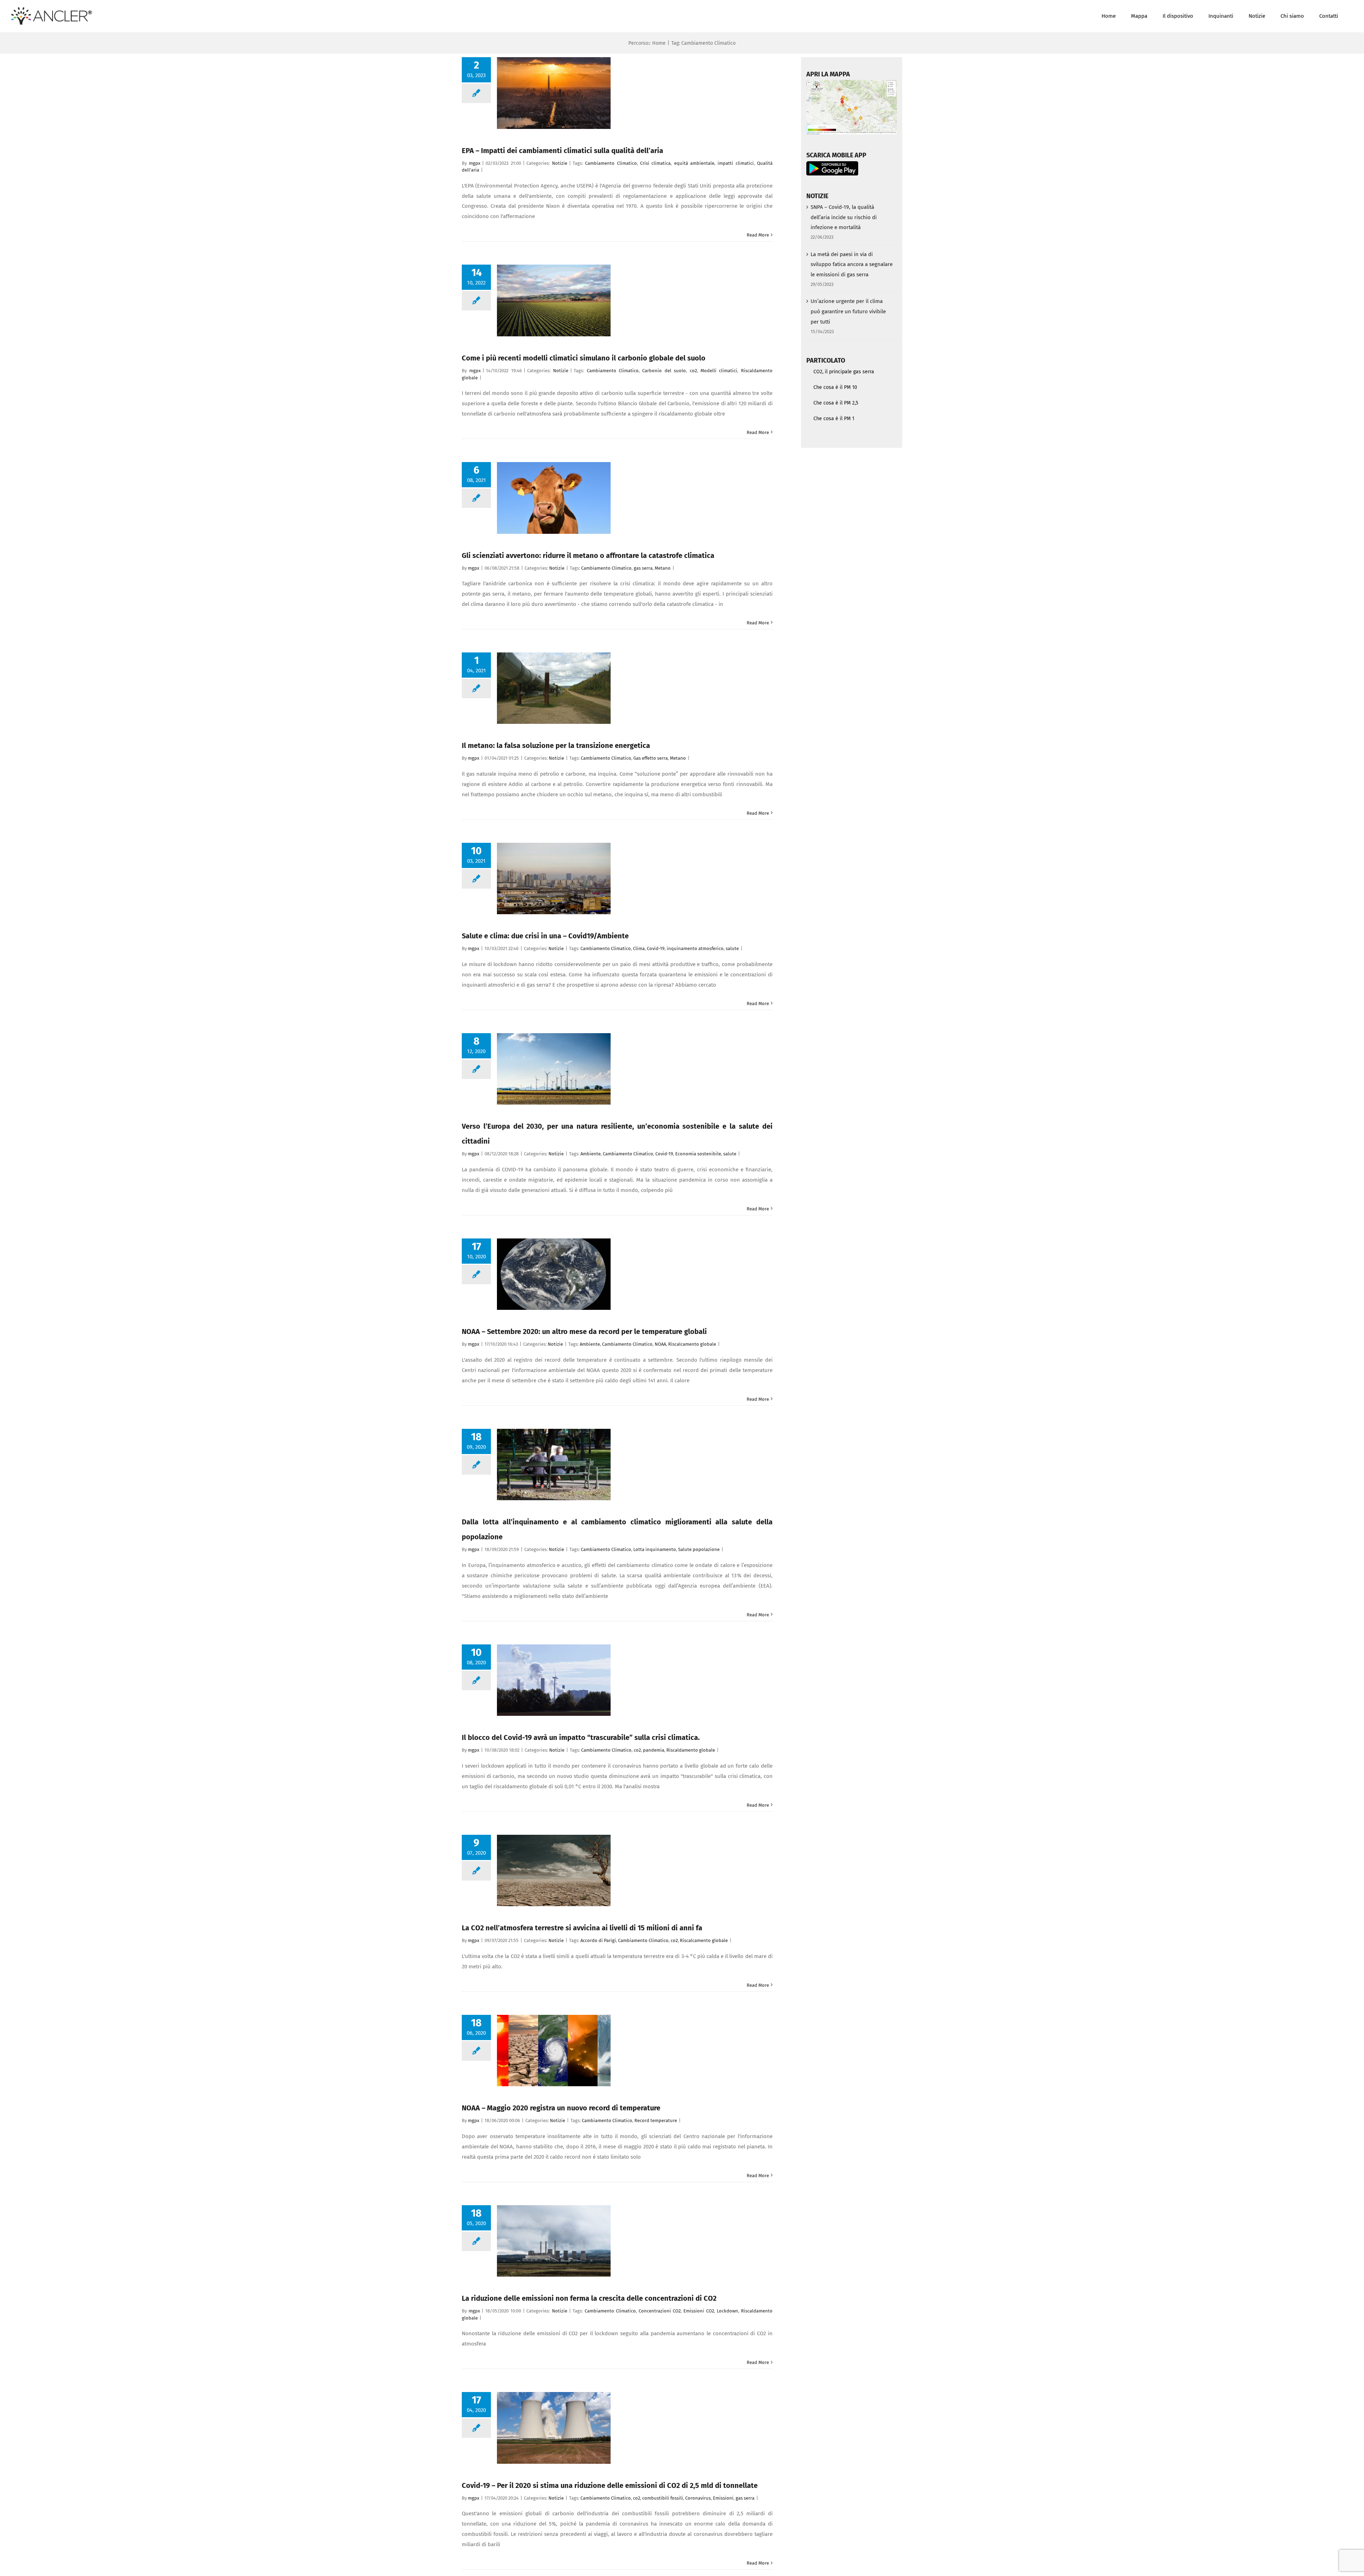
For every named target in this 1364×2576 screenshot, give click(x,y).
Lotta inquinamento (655, 1549)
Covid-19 (656, 948)
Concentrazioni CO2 (660, 2311)
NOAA (660, 1344)
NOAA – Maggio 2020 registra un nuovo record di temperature (561, 2108)
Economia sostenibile (698, 1154)
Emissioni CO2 (699, 2311)
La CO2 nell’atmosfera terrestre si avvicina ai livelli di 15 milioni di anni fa (582, 1928)
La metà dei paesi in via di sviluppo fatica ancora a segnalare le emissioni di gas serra (852, 265)
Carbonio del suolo (664, 371)
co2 (693, 371)
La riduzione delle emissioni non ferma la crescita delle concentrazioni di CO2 (589, 2298)
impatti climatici (735, 163)
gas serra (643, 568)
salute (732, 948)
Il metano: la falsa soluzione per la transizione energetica (556, 745)
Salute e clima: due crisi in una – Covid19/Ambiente (545, 936)
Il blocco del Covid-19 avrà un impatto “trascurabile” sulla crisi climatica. (581, 1737)
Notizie (560, 163)
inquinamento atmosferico (695, 948)
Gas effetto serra (651, 758)
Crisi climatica (655, 163)
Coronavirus (698, 2498)
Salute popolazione (699, 1549)
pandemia (654, 1750)
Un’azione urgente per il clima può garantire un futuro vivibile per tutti (848, 311)
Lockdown (727, 2311)
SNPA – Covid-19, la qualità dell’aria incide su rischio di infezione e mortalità (844, 217)
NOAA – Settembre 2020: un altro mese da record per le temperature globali (584, 1332)
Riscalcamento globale (692, 1344)
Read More (758, 235)
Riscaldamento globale (691, 1750)
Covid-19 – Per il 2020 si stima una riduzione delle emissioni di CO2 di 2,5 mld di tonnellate (610, 2485)
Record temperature (656, 2121)
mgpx (475, 163)
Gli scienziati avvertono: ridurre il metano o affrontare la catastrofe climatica (588, 555)
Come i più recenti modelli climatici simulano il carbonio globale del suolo (584, 358)
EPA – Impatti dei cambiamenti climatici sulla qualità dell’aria (562, 151)
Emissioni (723, 2498)
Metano (663, 568)
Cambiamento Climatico (611, 163)
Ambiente (591, 1154)
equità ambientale (694, 163)
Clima (639, 948)
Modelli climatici (719, 371)
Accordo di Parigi (598, 1940)
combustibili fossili (663, 2498)
